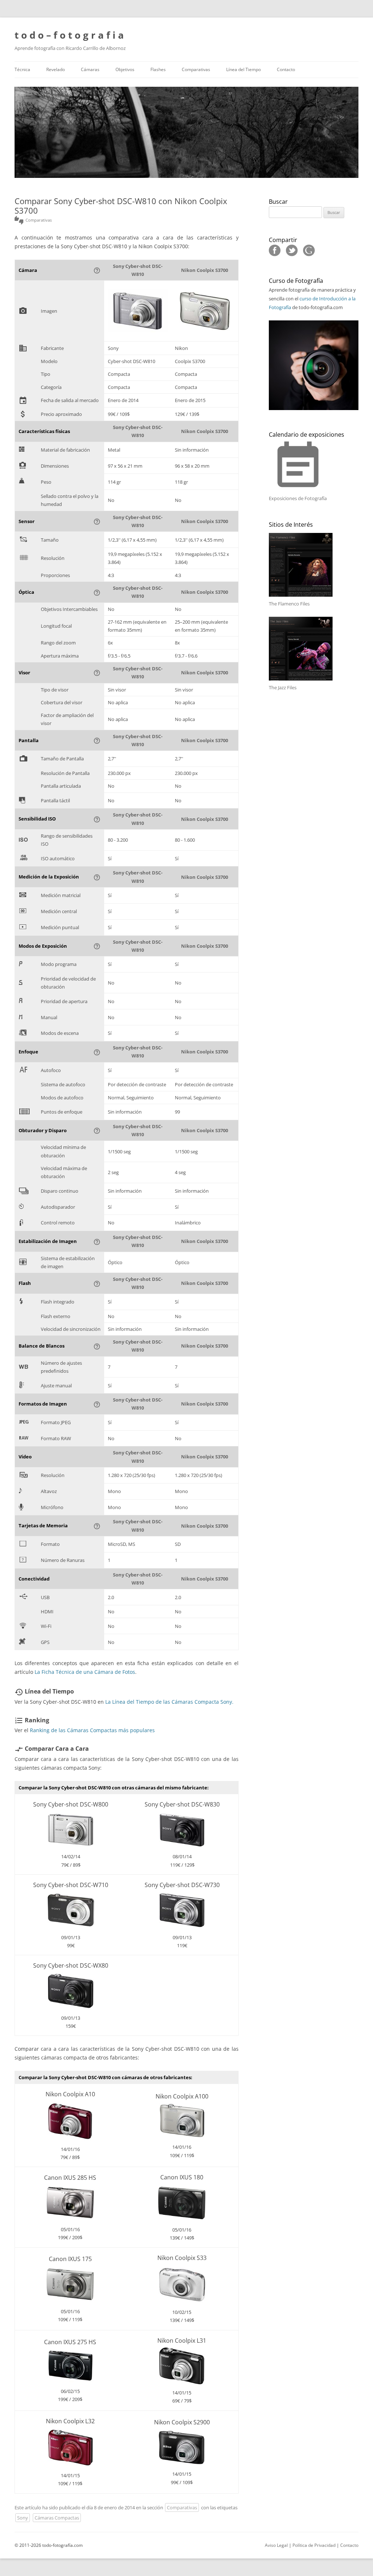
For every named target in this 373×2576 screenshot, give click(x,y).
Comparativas (196, 69)
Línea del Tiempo (244, 69)
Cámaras (90, 69)
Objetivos (125, 69)
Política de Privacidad (314, 2545)
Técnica (22, 69)
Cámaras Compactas (57, 2518)
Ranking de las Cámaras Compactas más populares (92, 1730)
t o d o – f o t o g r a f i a (69, 35)
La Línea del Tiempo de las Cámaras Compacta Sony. (169, 1702)
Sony (23, 2518)
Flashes (158, 69)
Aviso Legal (276, 2545)
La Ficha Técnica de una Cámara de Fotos (85, 1672)
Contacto (286, 69)
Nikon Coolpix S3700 (205, 270)
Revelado (56, 69)
